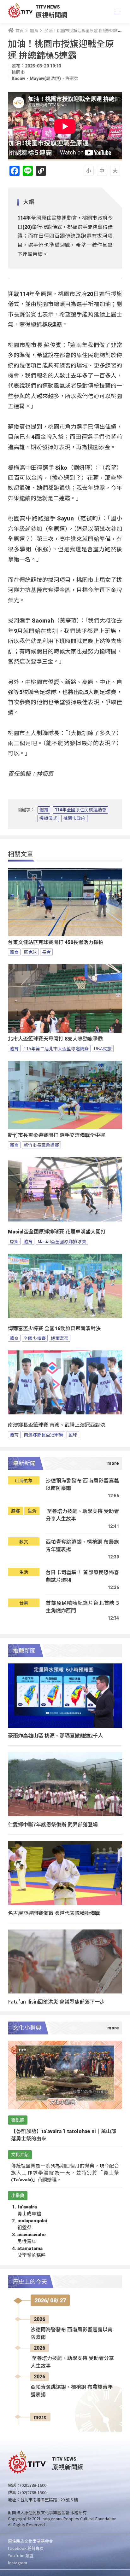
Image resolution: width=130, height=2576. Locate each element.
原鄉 (14, 1241)
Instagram (18, 2563)
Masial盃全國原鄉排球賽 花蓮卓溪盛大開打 (57, 1232)
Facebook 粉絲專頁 (26, 2548)
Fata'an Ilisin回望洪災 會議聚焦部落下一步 (56, 2001)
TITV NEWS (48, 7)
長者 (46, 952)
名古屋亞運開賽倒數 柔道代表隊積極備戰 (54, 1913)
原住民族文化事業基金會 (30, 2541)
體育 (44, 810)
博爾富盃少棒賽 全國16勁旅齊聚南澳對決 (54, 1329)
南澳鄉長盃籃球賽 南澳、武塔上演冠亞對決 (56, 1425)
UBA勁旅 (103, 1048)
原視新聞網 (51, 15)
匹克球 (30, 952)
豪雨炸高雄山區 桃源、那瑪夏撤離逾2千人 (55, 1735)
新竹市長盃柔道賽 (41, 1145)
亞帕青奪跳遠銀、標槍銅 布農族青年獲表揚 (82, 1545)
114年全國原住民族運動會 (80, 810)
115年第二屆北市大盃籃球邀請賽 (56, 1048)
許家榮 (72, 78)
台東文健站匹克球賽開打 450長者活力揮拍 (56, 942)
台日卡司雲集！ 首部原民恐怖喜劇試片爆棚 (82, 1576)
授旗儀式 (48, 818)
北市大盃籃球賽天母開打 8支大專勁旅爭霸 (55, 1039)
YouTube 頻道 (21, 2555)
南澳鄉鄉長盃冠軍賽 (44, 1435)
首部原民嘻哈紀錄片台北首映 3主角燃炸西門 (82, 1607)
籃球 (73, 1435)
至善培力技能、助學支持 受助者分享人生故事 (82, 1515)
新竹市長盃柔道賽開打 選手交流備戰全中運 (56, 1135)
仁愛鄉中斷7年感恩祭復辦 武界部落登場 (53, 1824)
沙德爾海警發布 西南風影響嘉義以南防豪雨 (82, 1484)
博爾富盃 (60, 1338)
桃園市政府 (74, 818)
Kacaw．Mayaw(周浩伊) (36, 78)
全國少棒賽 (35, 1338)
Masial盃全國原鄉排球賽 (62, 1241)
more (40, 2417)
